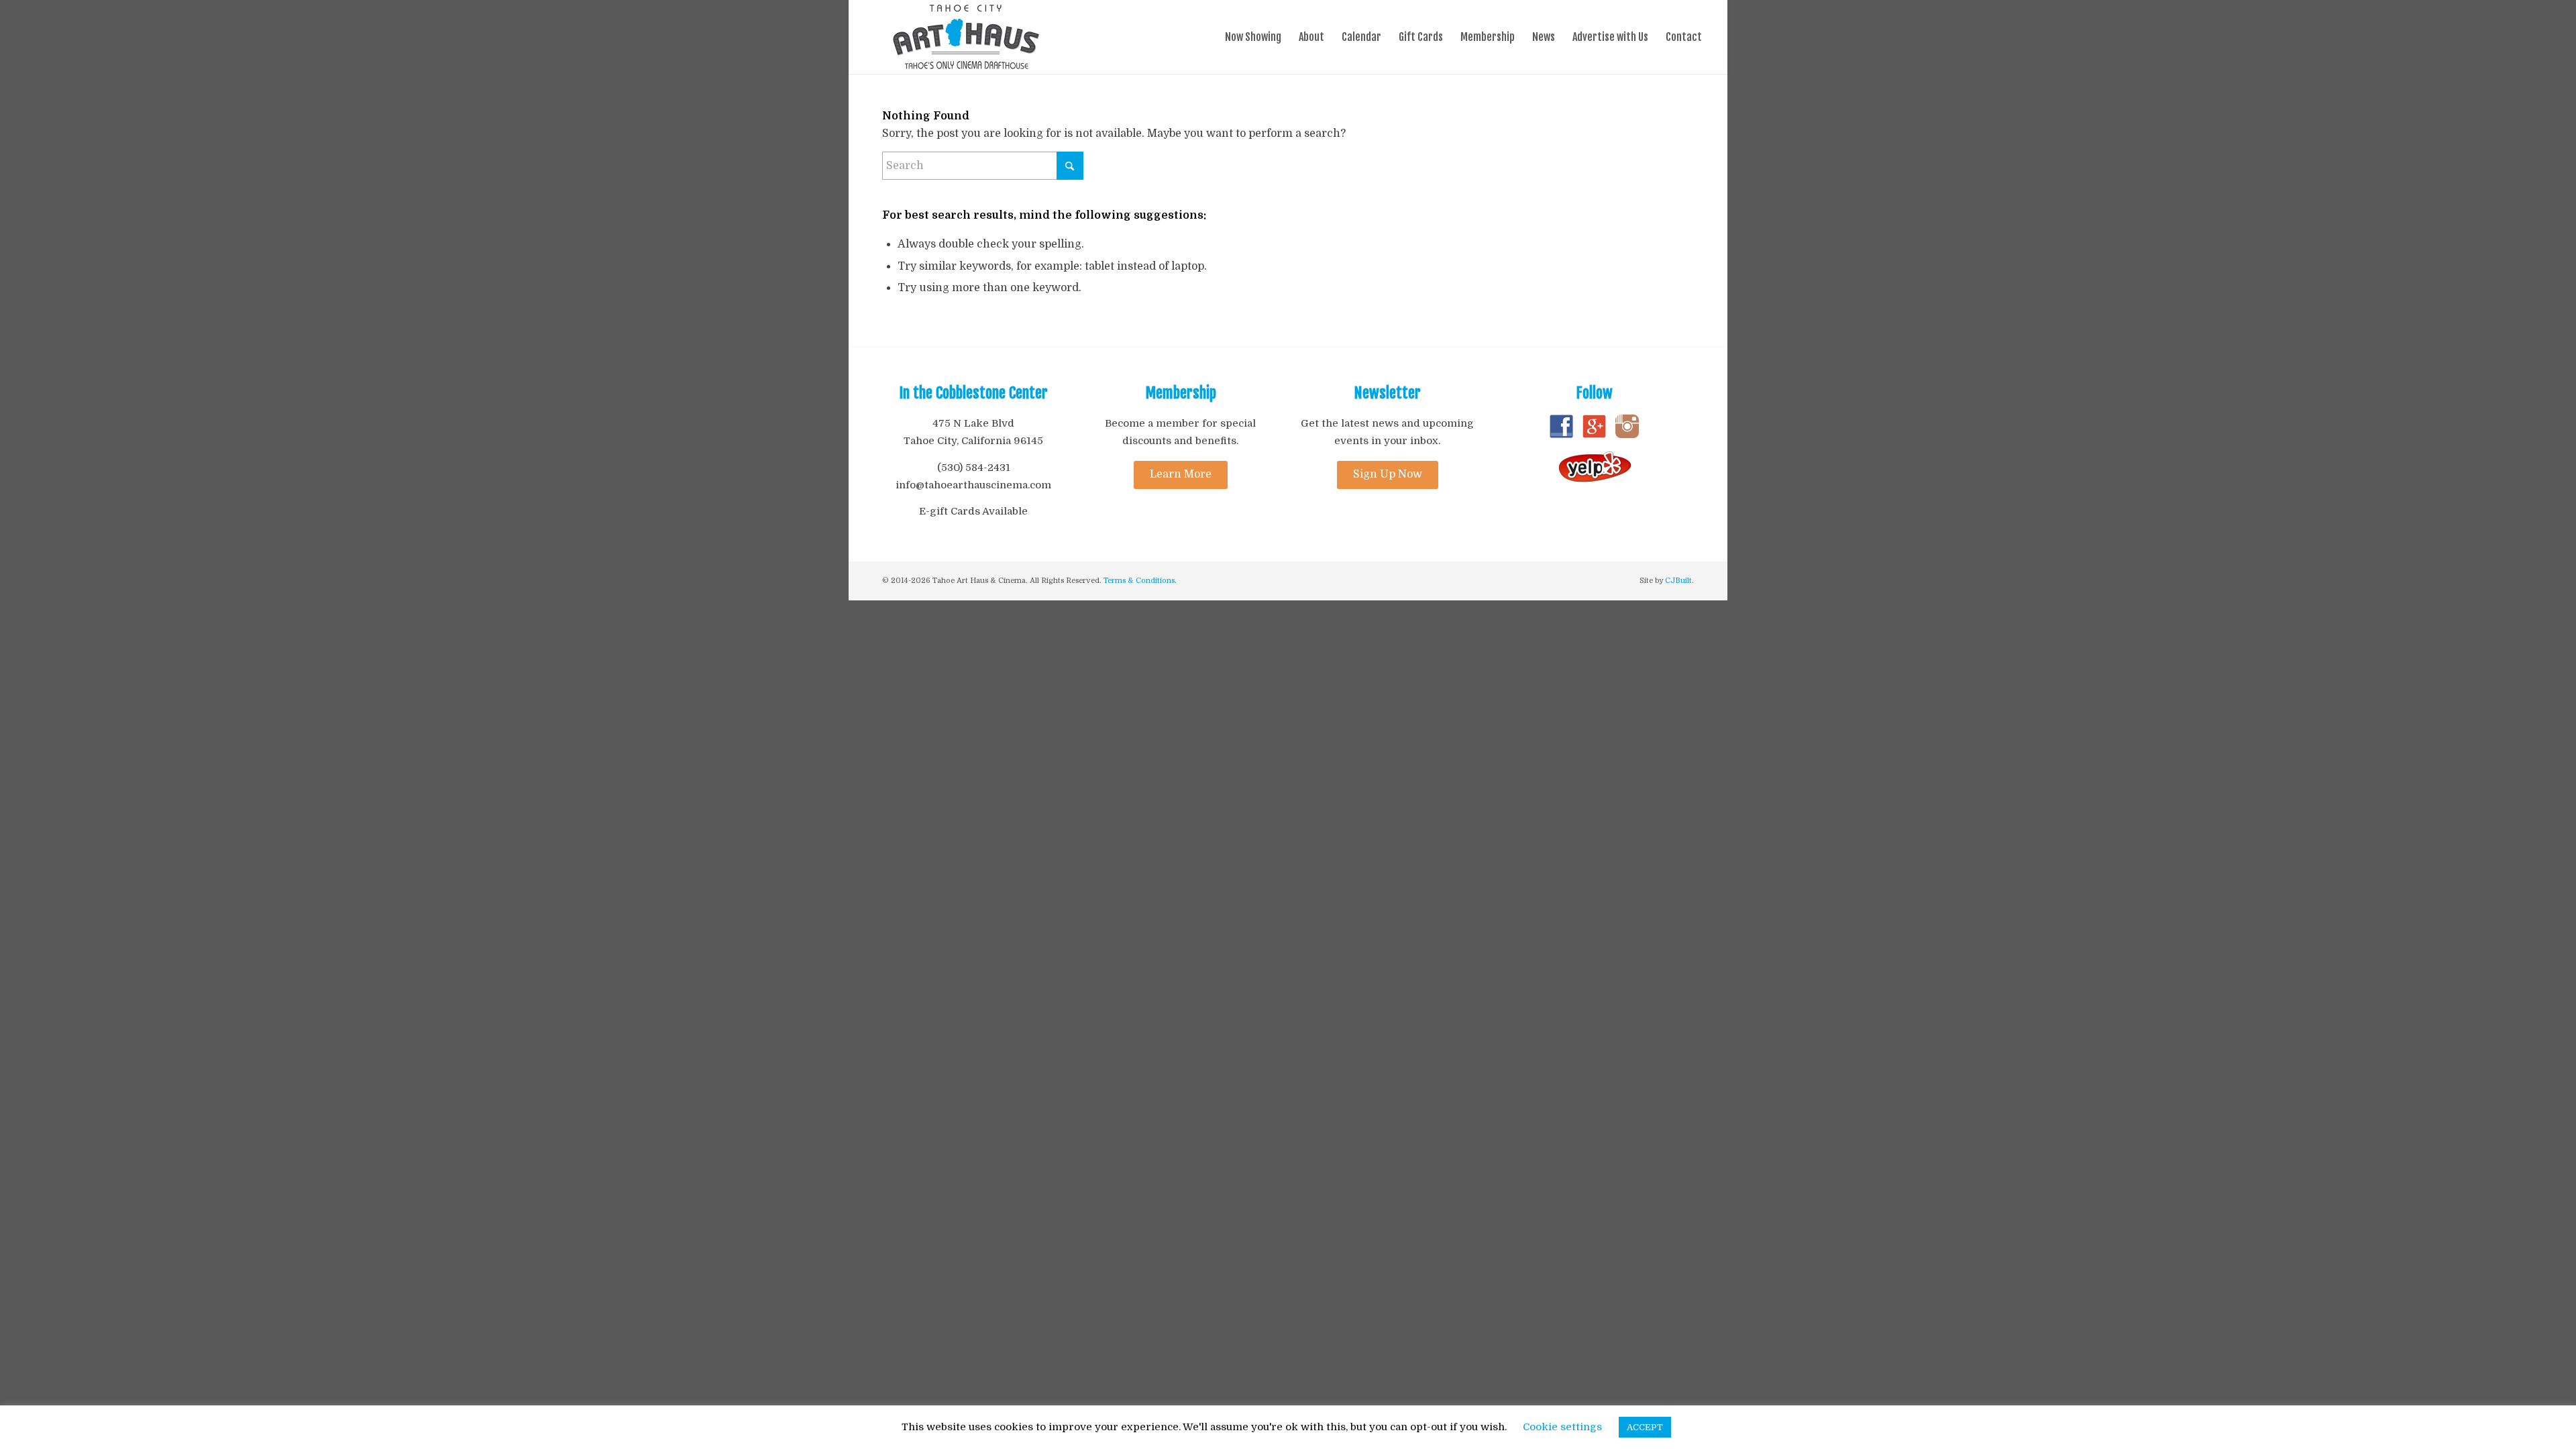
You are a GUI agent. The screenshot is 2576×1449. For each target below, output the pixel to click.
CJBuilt (1678, 581)
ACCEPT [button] (1645, 1427)
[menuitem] (1253, 37)
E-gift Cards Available (973, 511)
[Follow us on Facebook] (1561, 435)
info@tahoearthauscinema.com (973, 485)
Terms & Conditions (1139, 581)
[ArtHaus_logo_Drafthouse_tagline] (966, 37)
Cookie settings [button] (1562, 1427)
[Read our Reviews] (1595, 480)
